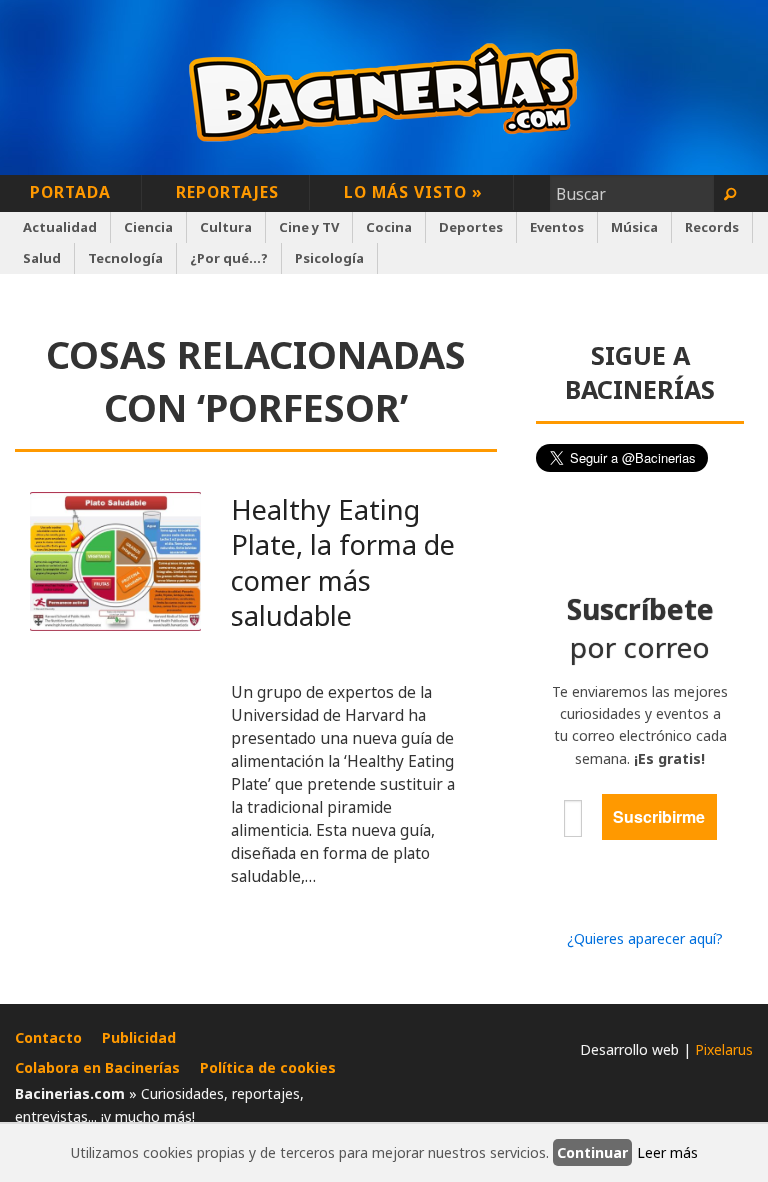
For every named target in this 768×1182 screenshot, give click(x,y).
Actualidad (60, 227)
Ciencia (148, 227)
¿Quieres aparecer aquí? (645, 938)
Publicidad (139, 1037)
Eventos (557, 227)
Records (712, 227)
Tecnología (125, 258)
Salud (42, 258)
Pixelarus (724, 1049)
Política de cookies (268, 1067)
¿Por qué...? (229, 258)
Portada (70, 192)
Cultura (226, 227)
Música (634, 227)
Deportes (471, 227)
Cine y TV (309, 227)
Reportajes (227, 192)
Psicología (329, 258)
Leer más (667, 1152)
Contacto (48, 1037)
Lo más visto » (413, 192)
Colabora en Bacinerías (97, 1067)
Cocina (389, 227)
